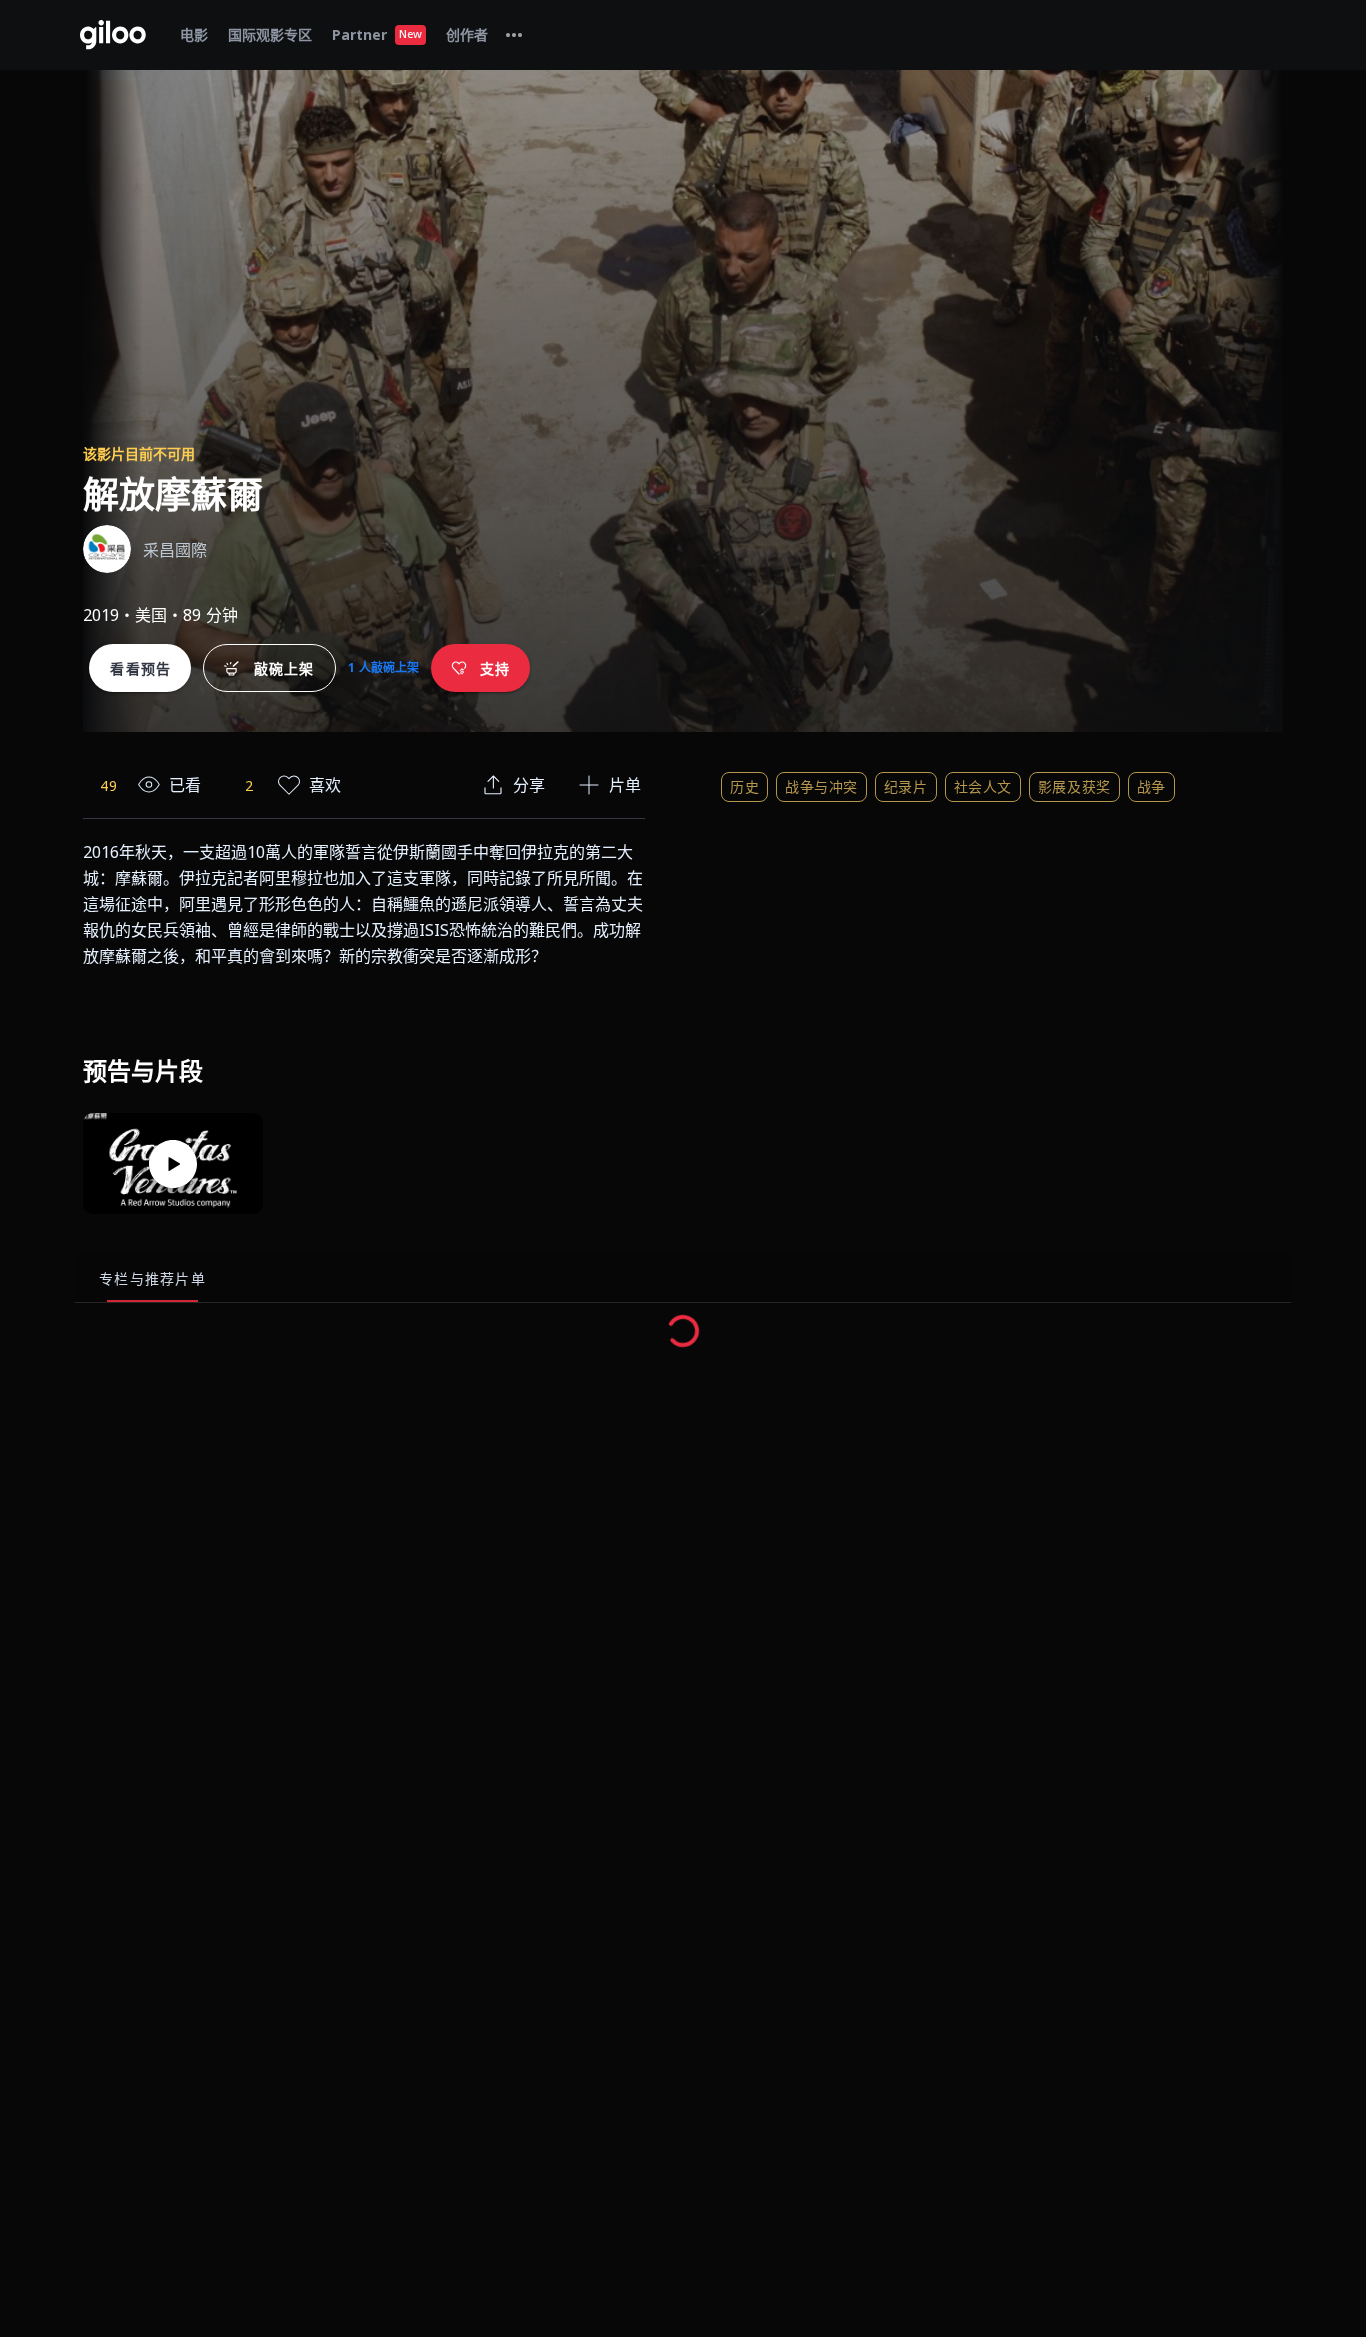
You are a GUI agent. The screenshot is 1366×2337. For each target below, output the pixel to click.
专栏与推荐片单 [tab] (152, 1278)
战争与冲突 (821, 786)
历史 (744, 786)
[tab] (514, 35)
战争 (1151, 786)
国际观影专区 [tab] (270, 34)
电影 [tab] (194, 34)
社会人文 (983, 786)
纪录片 (906, 786)
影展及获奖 (1074, 786)
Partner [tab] (377, 34)
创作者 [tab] (467, 34)
